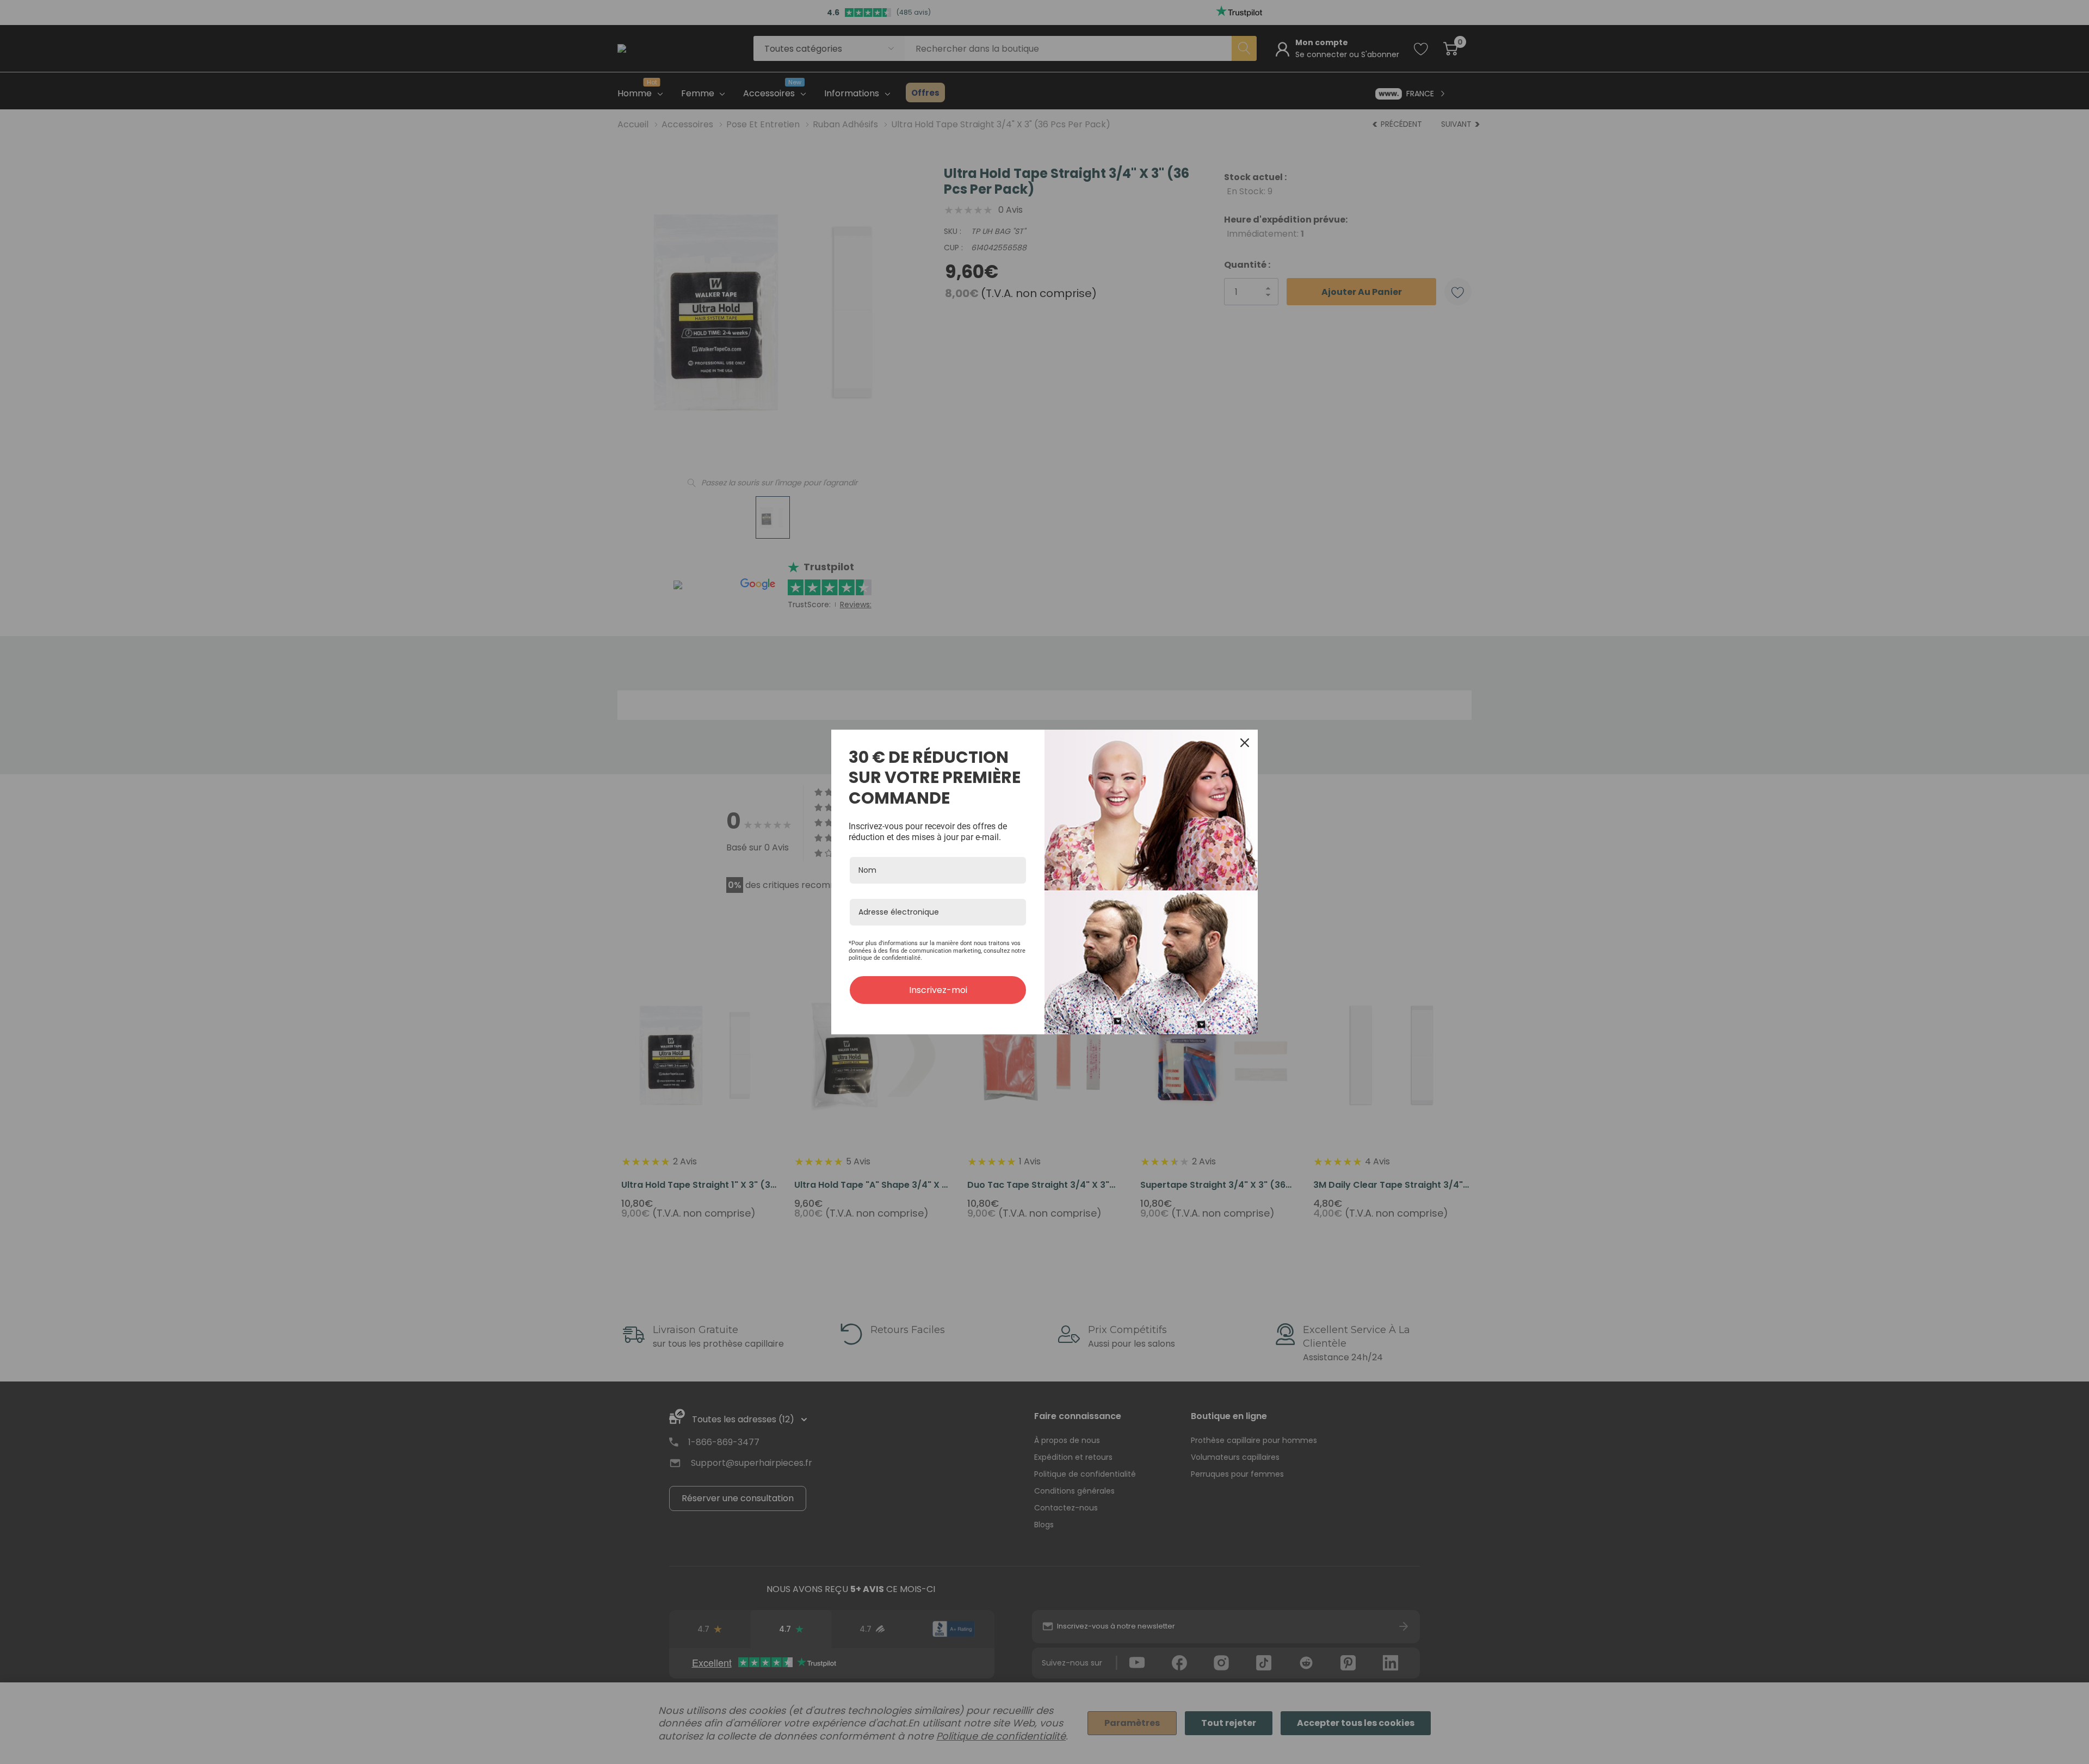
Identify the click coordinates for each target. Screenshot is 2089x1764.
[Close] (1245, 743)
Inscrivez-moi (938, 990)
